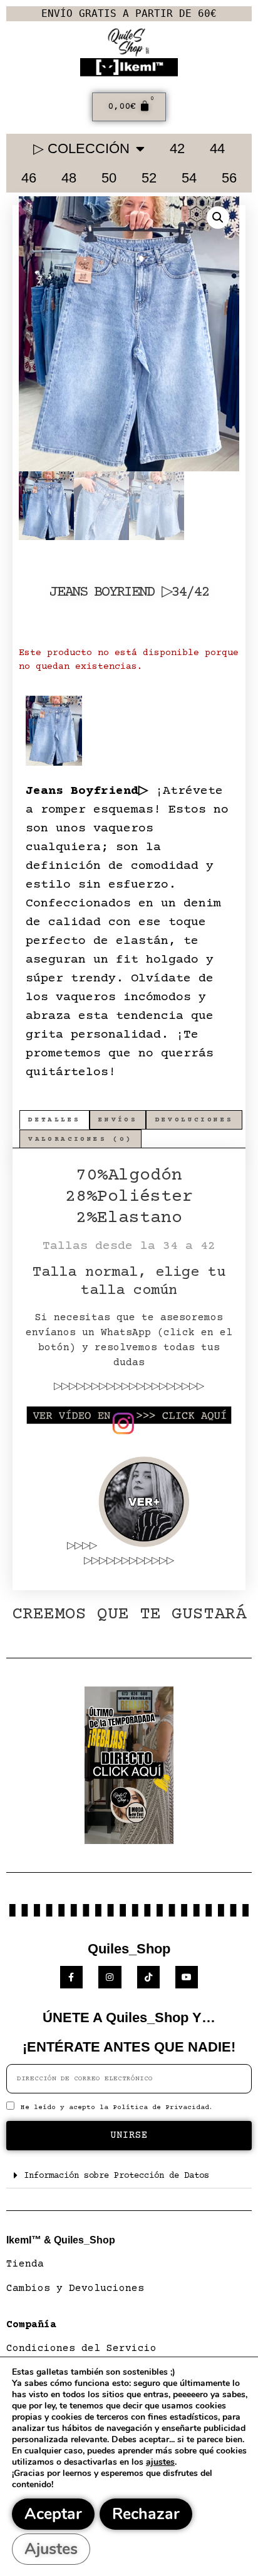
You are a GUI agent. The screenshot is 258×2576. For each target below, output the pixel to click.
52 (149, 178)
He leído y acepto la (117, 2107)
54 (189, 178)
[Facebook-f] (71, 1977)
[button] (218, 218)
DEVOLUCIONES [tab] (194, 1120)
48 (69, 178)
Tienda (25, 2264)
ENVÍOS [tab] (118, 1120)
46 (29, 178)
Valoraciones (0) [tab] (80, 1139)
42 (177, 148)
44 (217, 148)
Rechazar (146, 2514)
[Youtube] (187, 1977)
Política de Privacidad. (163, 2107)
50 (109, 178)
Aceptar (53, 2514)
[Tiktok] (148, 1977)
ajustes (160, 2462)
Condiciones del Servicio (81, 2348)
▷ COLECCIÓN (81, 148)
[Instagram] (110, 1977)
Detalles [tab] (54, 1120)
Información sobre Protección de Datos (116, 2176)
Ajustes (51, 2549)
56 (229, 178)
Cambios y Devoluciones (75, 2288)
